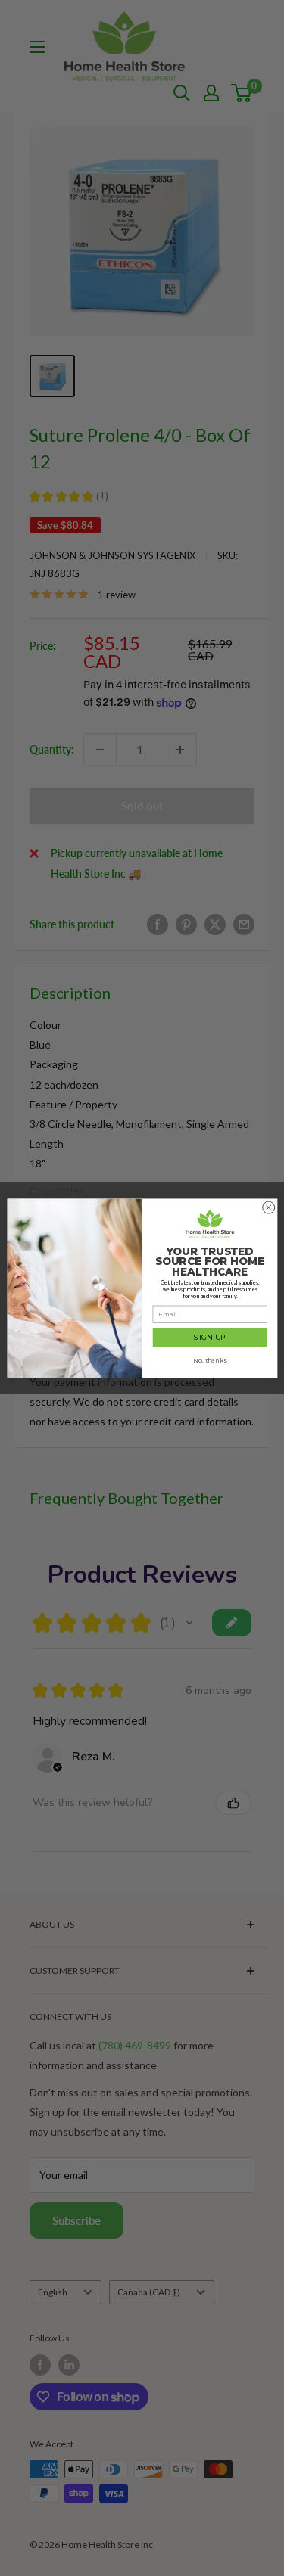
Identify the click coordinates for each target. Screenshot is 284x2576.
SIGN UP (210, 1337)
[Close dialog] (268, 1207)
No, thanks (210, 1360)
